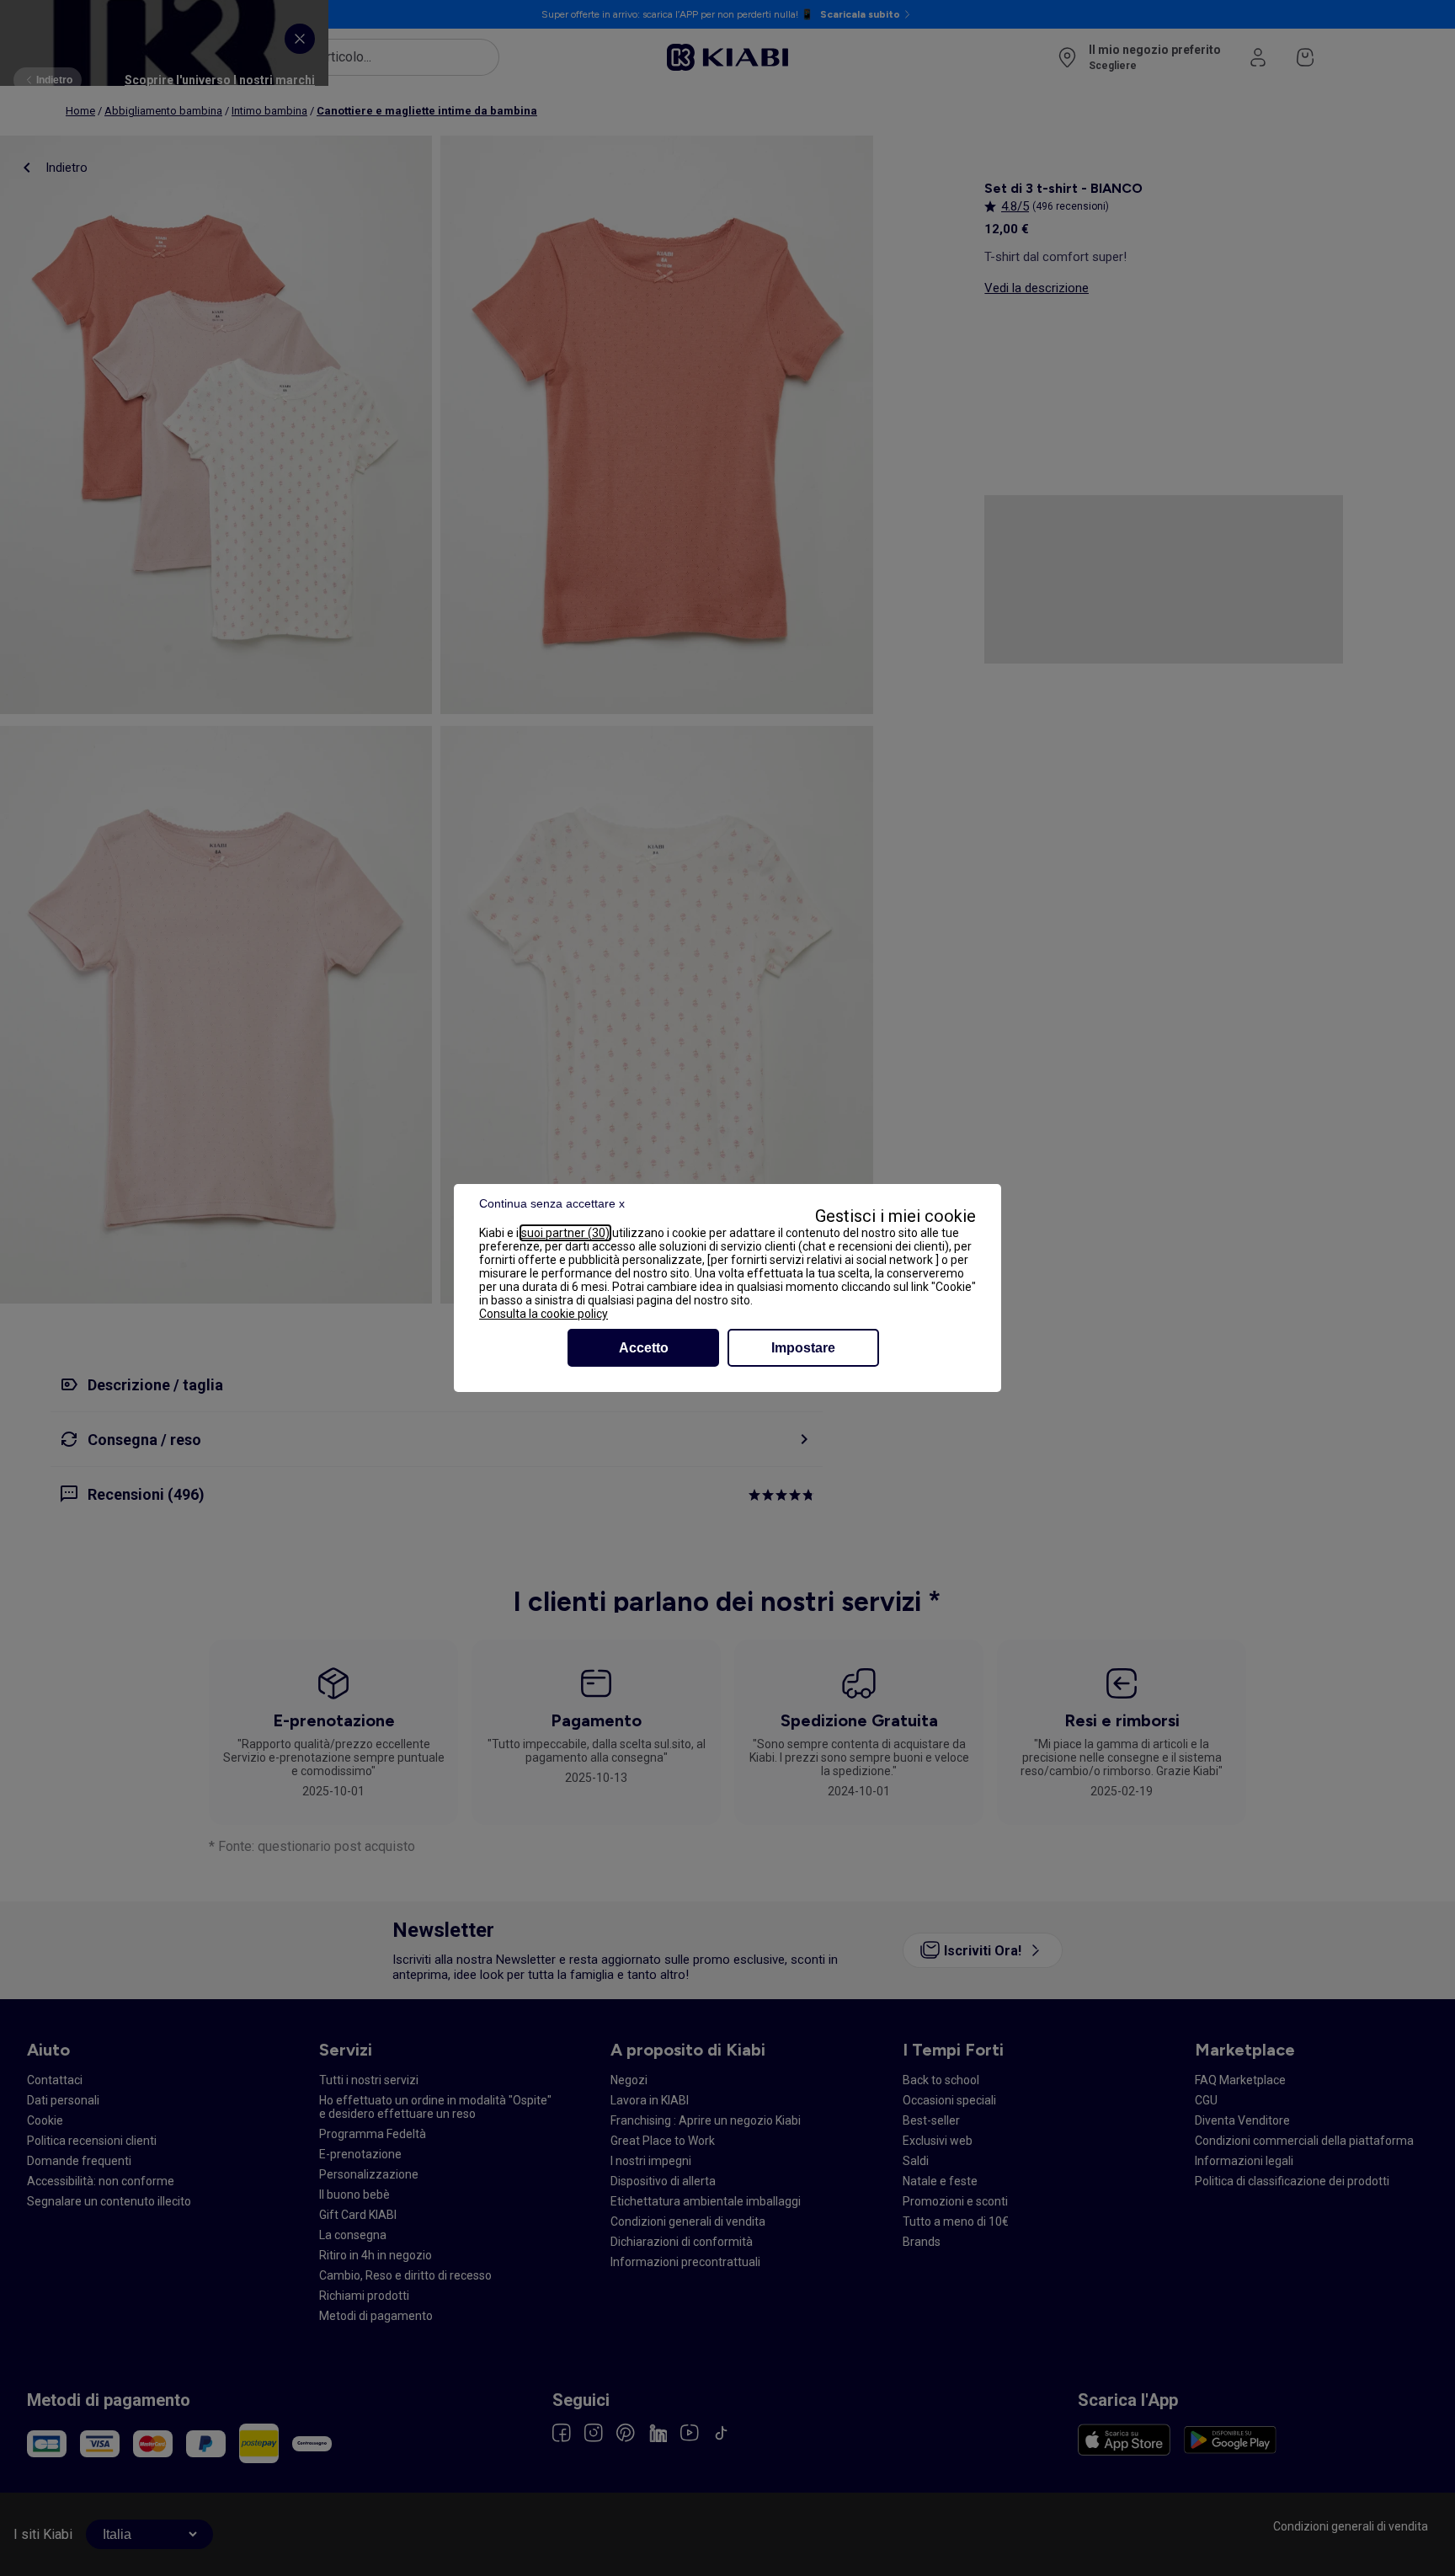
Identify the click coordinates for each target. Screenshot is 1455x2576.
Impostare (803, 1348)
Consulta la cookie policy (544, 1314)
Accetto (644, 1348)
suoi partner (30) (565, 1233)
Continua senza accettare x (552, 1203)
